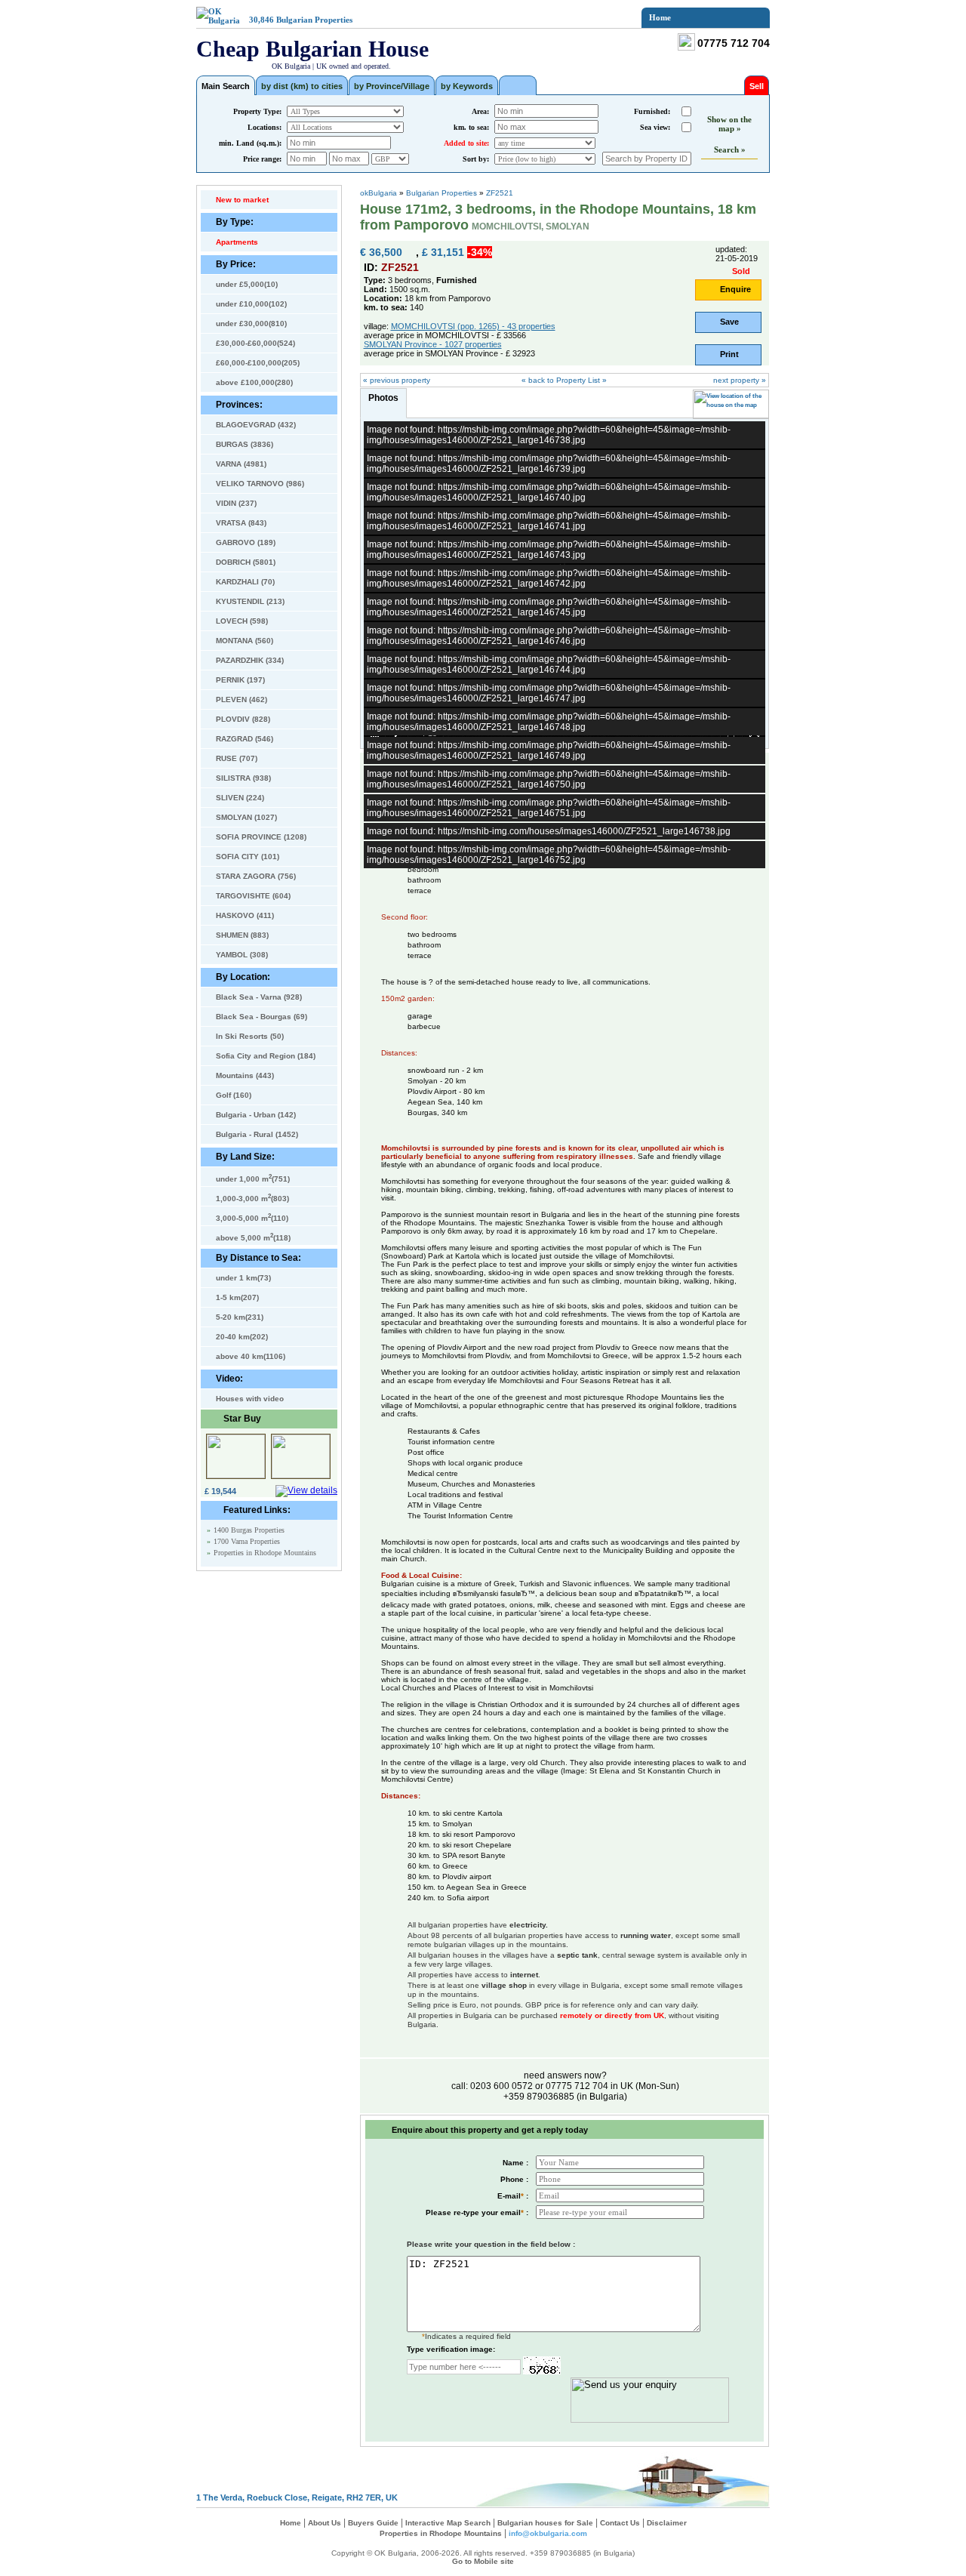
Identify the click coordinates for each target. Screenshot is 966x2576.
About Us (325, 2523)
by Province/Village (392, 86)
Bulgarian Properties (314, 20)
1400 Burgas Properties (249, 1530)
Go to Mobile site (483, 2561)
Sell (757, 86)
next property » (740, 380)
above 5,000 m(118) (253, 1237)
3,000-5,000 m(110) (252, 1217)
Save (729, 322)
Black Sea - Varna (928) (259, 997)
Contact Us (620, 2523)
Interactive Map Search (448, 2523)
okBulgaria (378, 193)
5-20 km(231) (240, 1317)
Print (729, 354)
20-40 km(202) (242, 1337)
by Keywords (467, 86)
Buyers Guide (373, 2523)
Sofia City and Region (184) (266, 1056)
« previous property (397, 380)
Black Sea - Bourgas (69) (261, 1017)
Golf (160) (234, 1095)
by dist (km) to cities (302, 86)
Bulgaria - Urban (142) (256, 1115)
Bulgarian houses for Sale (545, 2523)
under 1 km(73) (243, 1278)
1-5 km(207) (237, 1297)
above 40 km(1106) (251, 1356)
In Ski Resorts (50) (250, 1036)
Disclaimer (667, 2523)
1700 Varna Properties (247, 1541)
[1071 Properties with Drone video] (518, 85)
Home (660, 17)
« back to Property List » (564, 380)
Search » (730, 149)
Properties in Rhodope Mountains (265, 1553)
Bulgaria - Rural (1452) (257, 1134)
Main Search (226, 86)
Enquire (735, 289)
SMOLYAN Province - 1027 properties (433, 344)
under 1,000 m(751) (253, 1178)
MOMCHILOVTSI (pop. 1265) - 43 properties (473, 326)
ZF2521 (500, 193)
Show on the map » (729, 124)
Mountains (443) (245, 1075)
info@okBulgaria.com (548, 2533)
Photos (383, 398)
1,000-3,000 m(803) (252, 1197)
